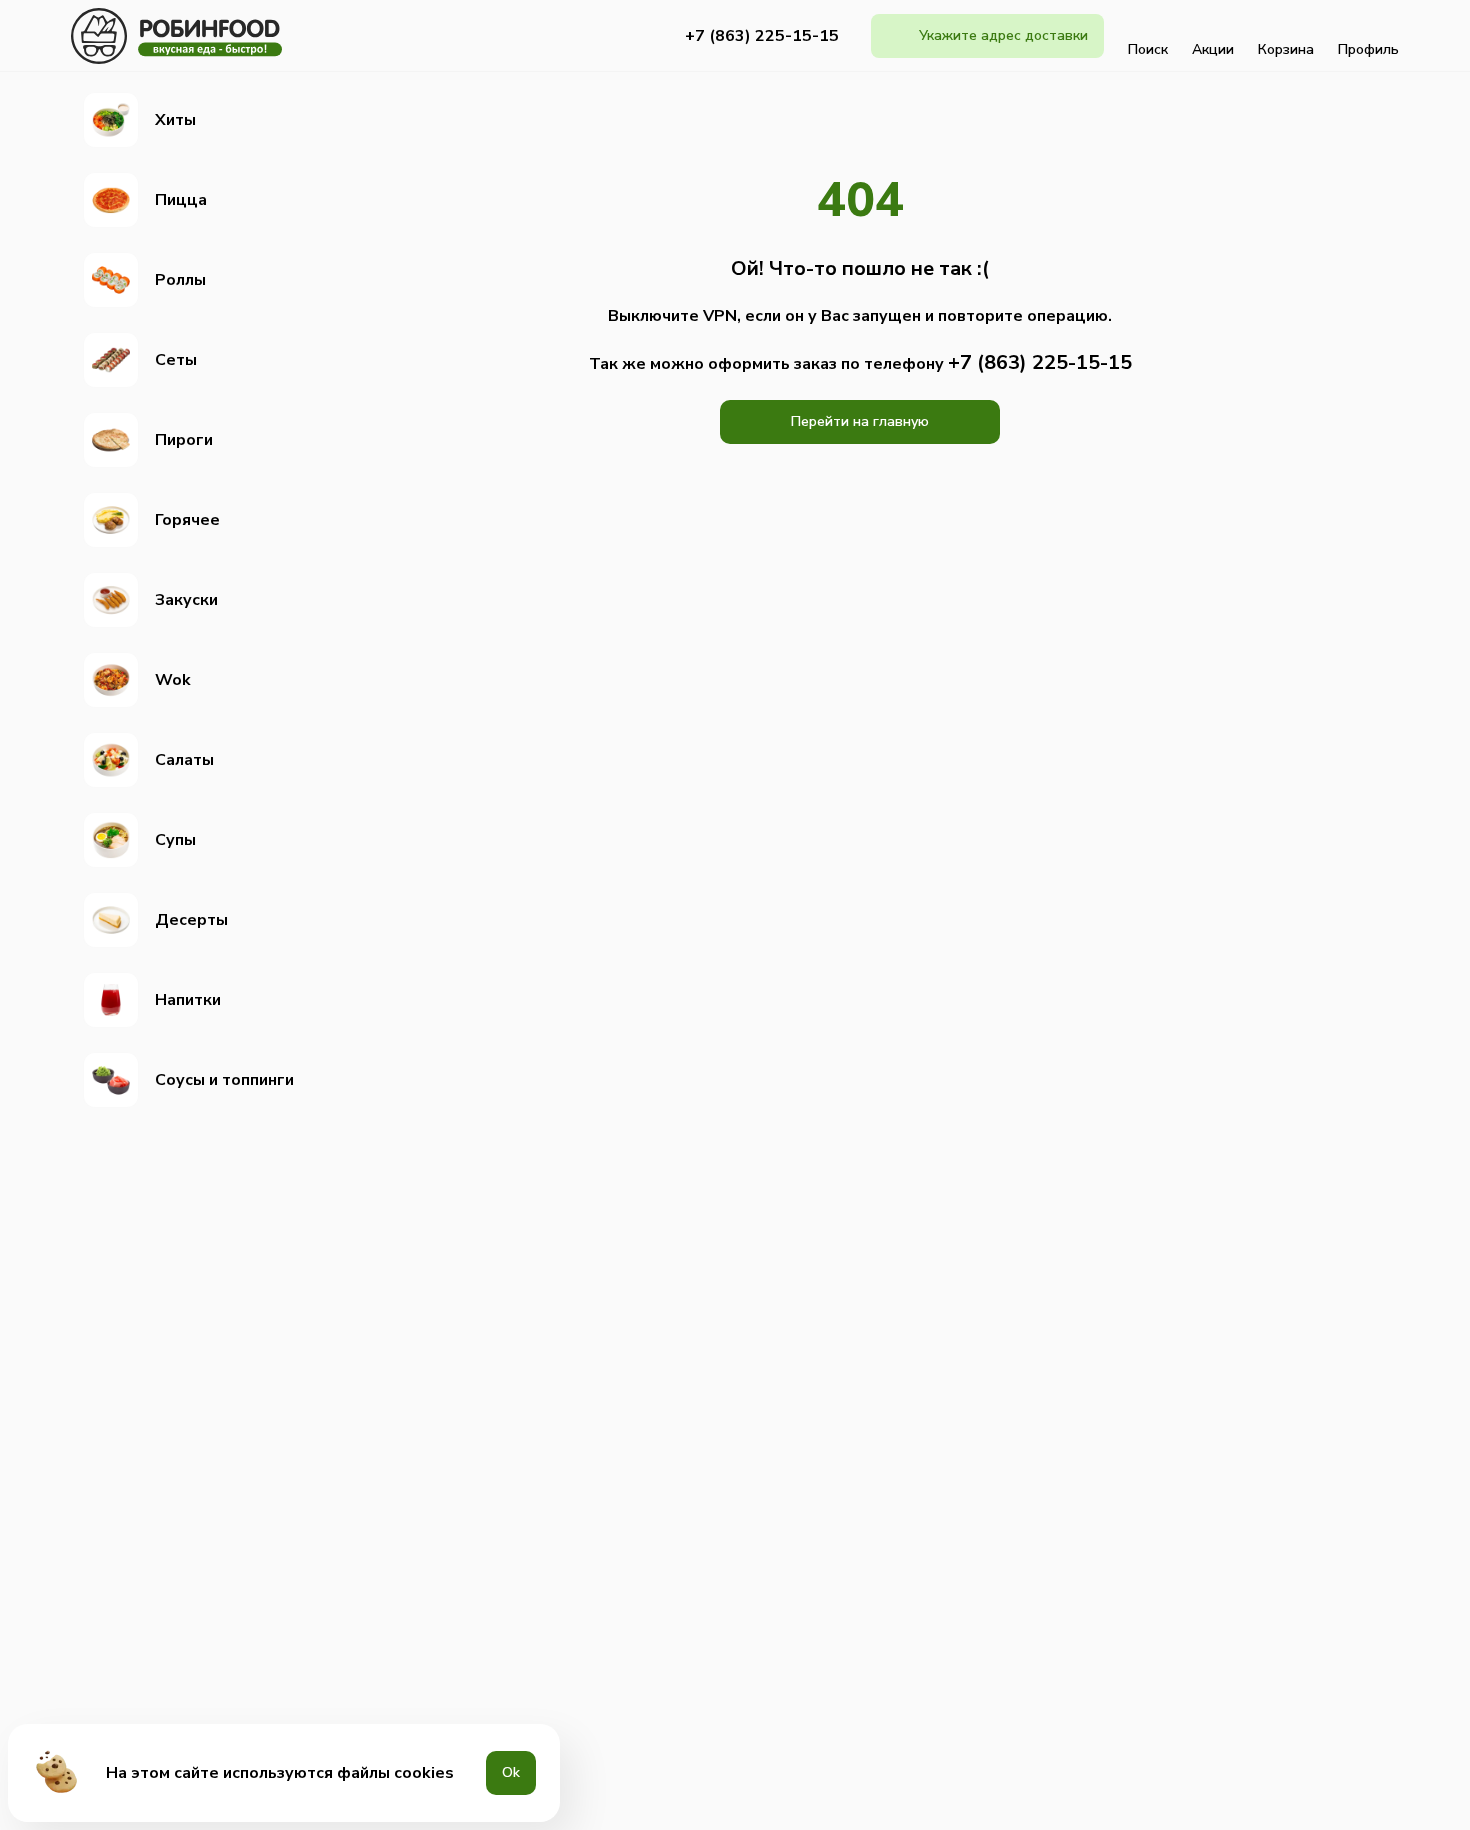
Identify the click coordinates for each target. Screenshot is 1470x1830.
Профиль (1368, 49)
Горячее (187, 520)
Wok (173, 680)
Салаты (184, 760)
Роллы (180, 280)
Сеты (176, 360)
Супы (175, 840)
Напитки (188, 1000)
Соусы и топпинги (224, 1080)
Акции (1213, 49)
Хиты (175, 120)
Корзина (1286, 49)
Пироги (184, 440)
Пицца (181, 200)
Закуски (186, 600)
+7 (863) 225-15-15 (762, 36)
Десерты (191, 920)
